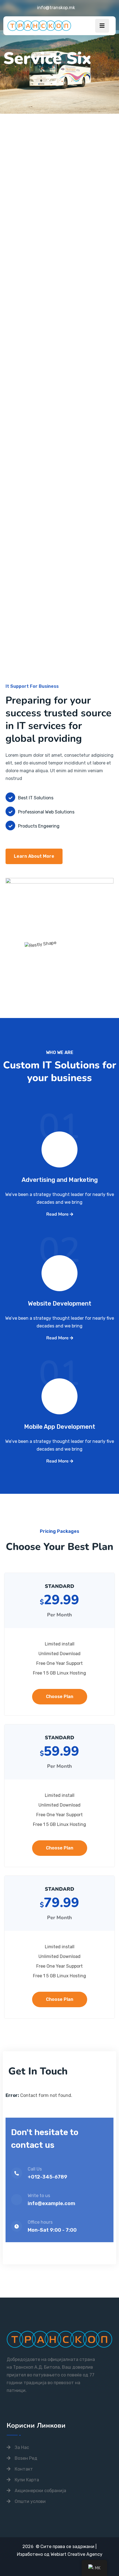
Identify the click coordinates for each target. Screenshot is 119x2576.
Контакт (24, 2469)
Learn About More (34, 856)
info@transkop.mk (56, 8)
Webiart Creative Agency (77, 2554)
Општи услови (30, 2501)
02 (59, 1260)
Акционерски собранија (40, 2491)
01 (59, 1137)
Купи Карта (27, 2480)
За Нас (22, 2447)
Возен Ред (26, 2458)
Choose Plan (60, 1697)
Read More (58, 1214)
